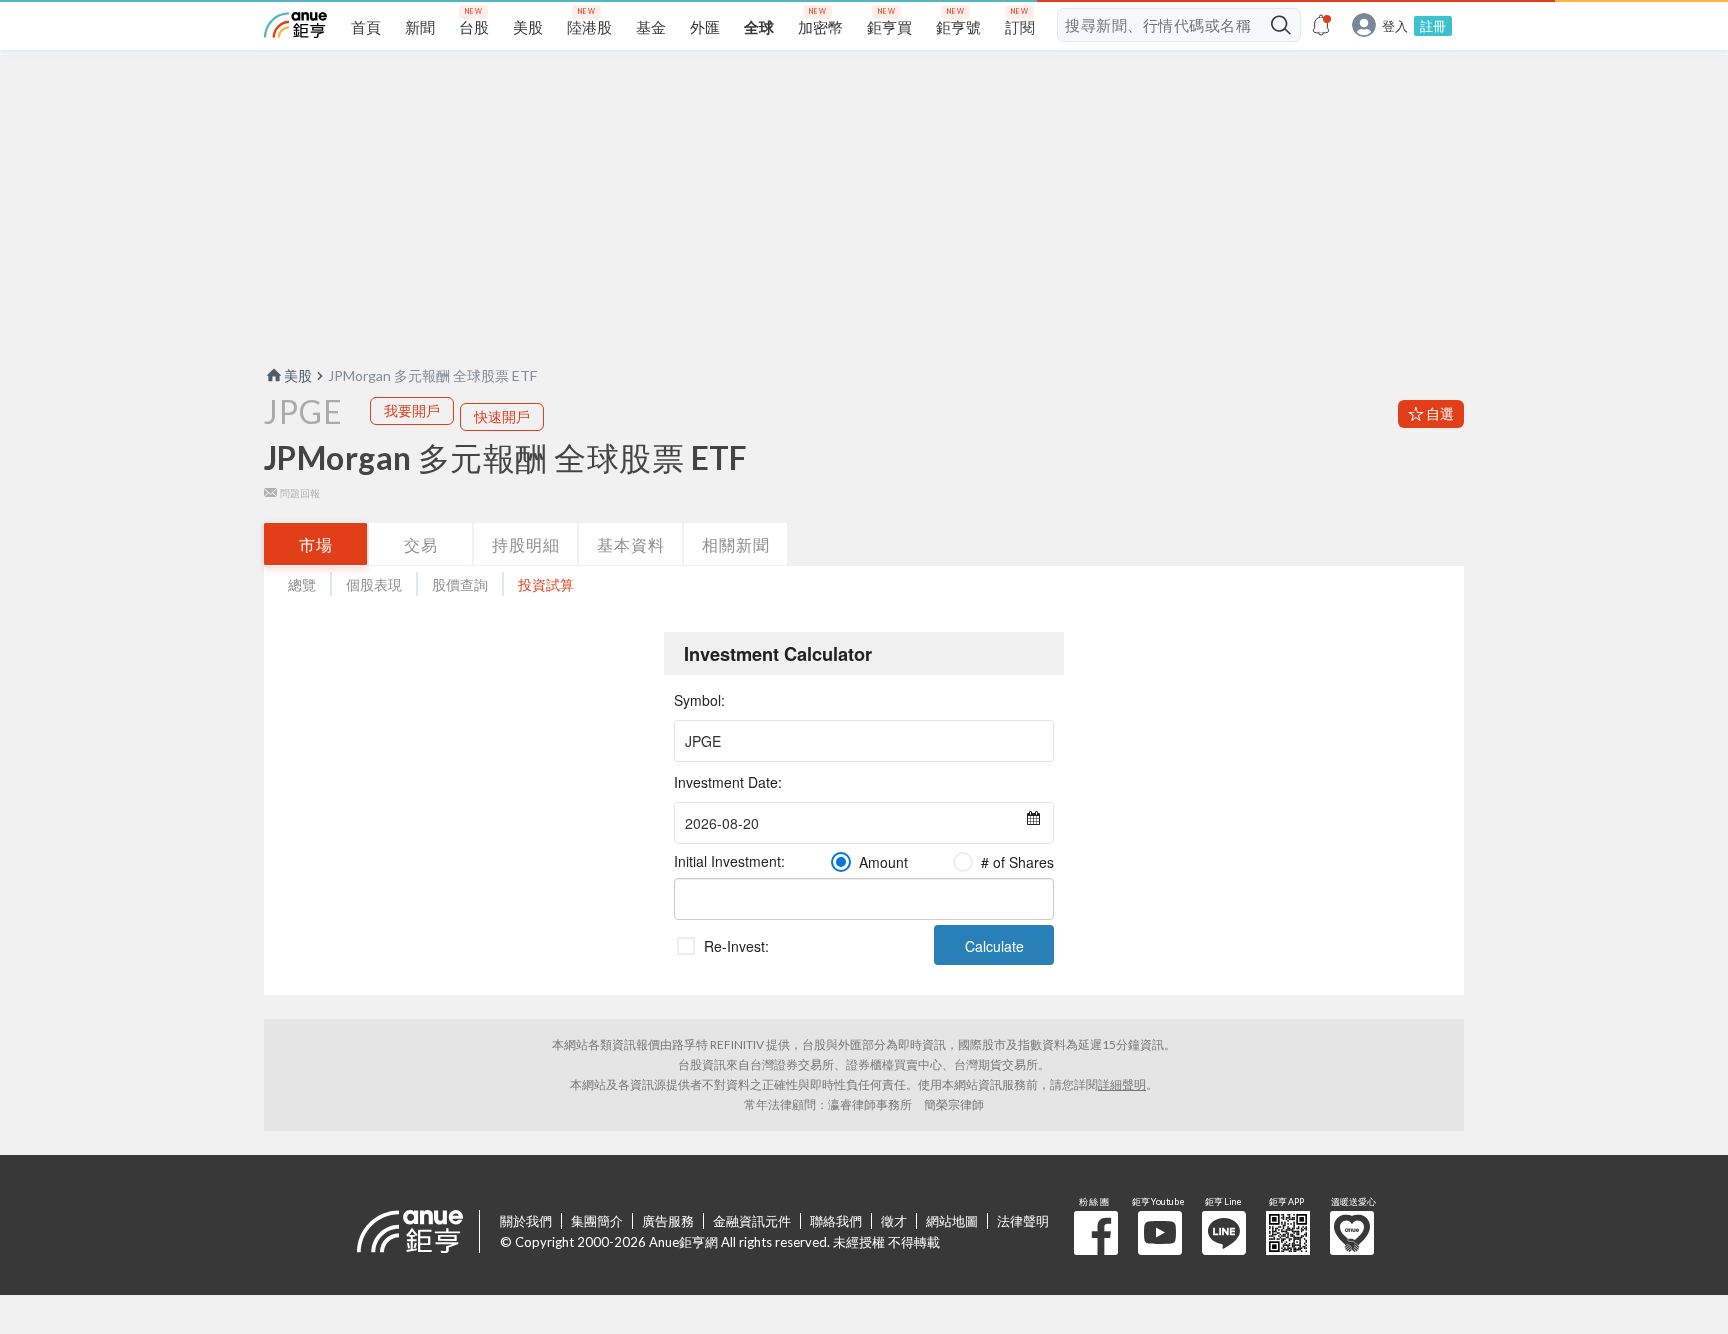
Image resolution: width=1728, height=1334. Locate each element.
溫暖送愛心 (1352, 1233)
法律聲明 (1023, 1221)
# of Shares (1017, 862)
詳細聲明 (1122, 1084)
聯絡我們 (836, 1221)
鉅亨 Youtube (1160, 1233)
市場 (316, 544)
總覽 (302, 584)
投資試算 (546, 584)
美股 (298, 375)
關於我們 (526, 1221)
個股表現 (374, 584)
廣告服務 (668, 1221)
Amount (883, 862)
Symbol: (699, 700)
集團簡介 (597, 1221)
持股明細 (526, 544)
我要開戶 (412, 410)
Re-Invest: (736, 946)
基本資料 (631, 544)
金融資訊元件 (752, 1221)
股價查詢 (460, 584)
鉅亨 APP (1288, 1233)
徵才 (894, 1221)
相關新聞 (736, 544)
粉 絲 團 (1096, 1233)
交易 (421, 544)
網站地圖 (952, 1221)
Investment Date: (728, 782)
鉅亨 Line (1224, 1233)
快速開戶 (502, 416)
